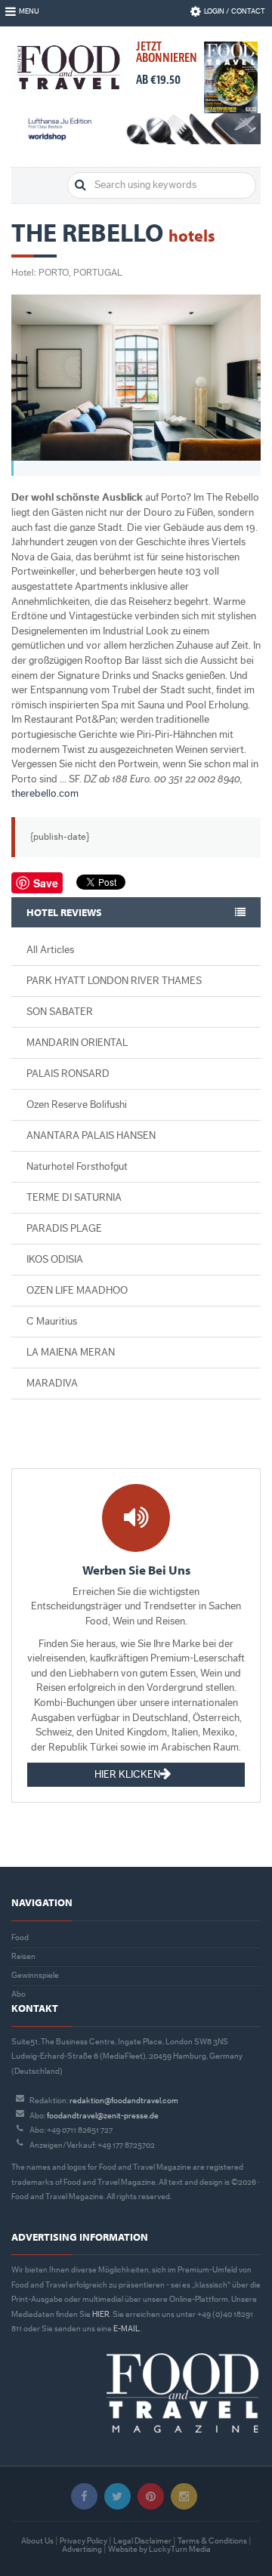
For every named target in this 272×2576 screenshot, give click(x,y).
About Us (37, 2541)
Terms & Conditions (212, 2541)
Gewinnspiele (35, 1975)
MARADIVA (52, 1384)
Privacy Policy (83, 2541)
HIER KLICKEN (127, 1775)
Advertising (82, 2549)
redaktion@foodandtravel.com (124, 2101)
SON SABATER (60, 1012)
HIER (101, 2314)
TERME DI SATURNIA (74, 1198)
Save (46, 883)
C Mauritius (52, 1322)
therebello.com (45, 794)
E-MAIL (127, 2329)
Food (20, 1937)
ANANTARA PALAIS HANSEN (91, 1136)
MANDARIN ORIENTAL (77, 1043)
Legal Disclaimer (142, 2541)
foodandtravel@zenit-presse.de (103, 2116)
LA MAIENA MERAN (71, 1353)
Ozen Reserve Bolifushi (77, 1105)
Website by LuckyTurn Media (159, 2549)
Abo (19, 1994)
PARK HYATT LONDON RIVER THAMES (114, 981)
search (80, 185)
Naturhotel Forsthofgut (77, 1167)
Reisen (23, 1956)
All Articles (50, 950)
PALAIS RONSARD (68, 1074)
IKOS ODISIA (55, 1260)
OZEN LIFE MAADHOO (77, 1291)
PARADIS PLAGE (64, 1229)
